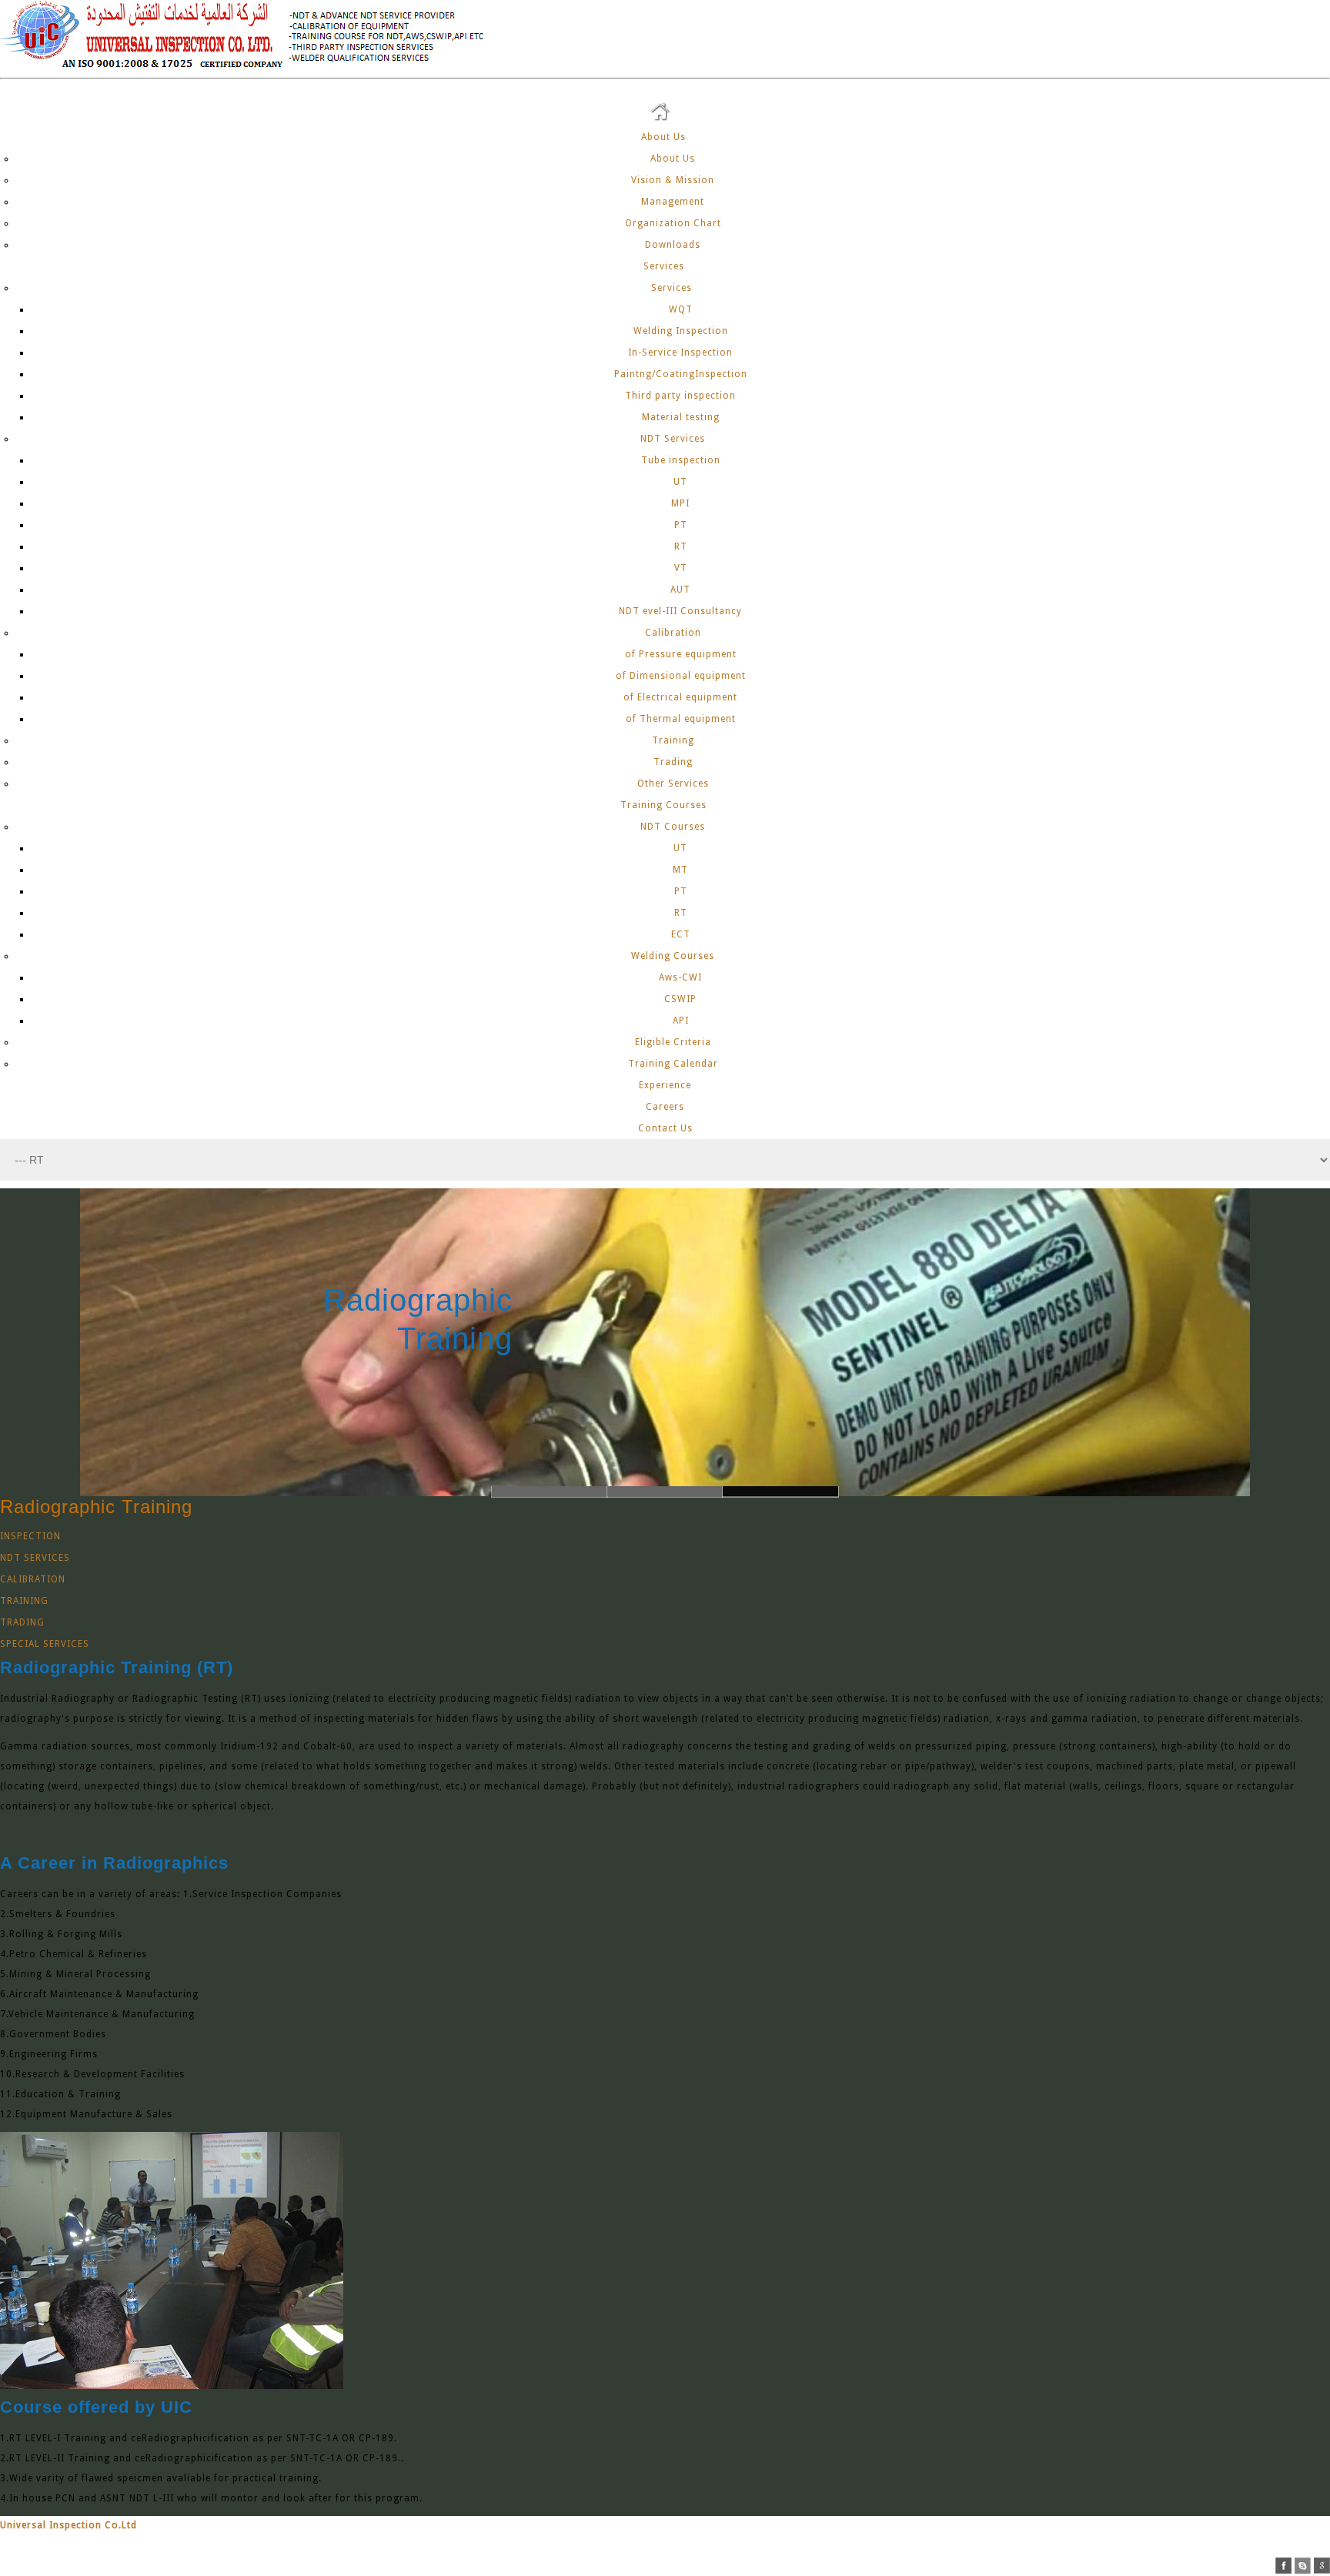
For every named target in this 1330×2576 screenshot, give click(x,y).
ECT (681, 934)
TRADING (22, 1622)
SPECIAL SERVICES (45, 1644)
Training (673, 740)
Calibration (673, 633)
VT (681, 568)
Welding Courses (673, 956)
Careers (665, 1107)
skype (1303, 2566)
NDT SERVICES (35, 1558)
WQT (681, 309)
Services (665, 266)
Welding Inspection (681, 331)
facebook (1283, 2566)
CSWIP (680, 999)
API (681, 1021)
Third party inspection (680, 396)
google (1322, 2566)
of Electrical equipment (680, 697)
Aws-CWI (680, 977)
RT (681, 546)
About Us (665, 137)
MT (680, 870)
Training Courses (665, 805)
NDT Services (673, 439)
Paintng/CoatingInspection (681, 374)
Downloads (673, 245)
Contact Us (665, 1128)
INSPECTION (30, 1536)
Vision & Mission (673, 180)
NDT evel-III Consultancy (680, 611)
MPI (680, 503)
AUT (680, 590)
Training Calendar (673, 1064)
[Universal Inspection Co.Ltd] (252, 68)
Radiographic (540, 1300)
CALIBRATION (33, 1579)
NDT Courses (673, 827)
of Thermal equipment (681, 719)
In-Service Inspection (680, 352)
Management (673, 202)
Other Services (673, 783)
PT (681, 525)
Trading (673, 762)
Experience (665, 1085)
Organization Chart (673, 223)
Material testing (681, 417)
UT (680, 482)
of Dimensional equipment (681, 676)
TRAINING (24, 1601)
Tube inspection (681, 460)
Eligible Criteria (673, 1042)
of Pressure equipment (681, 654)
